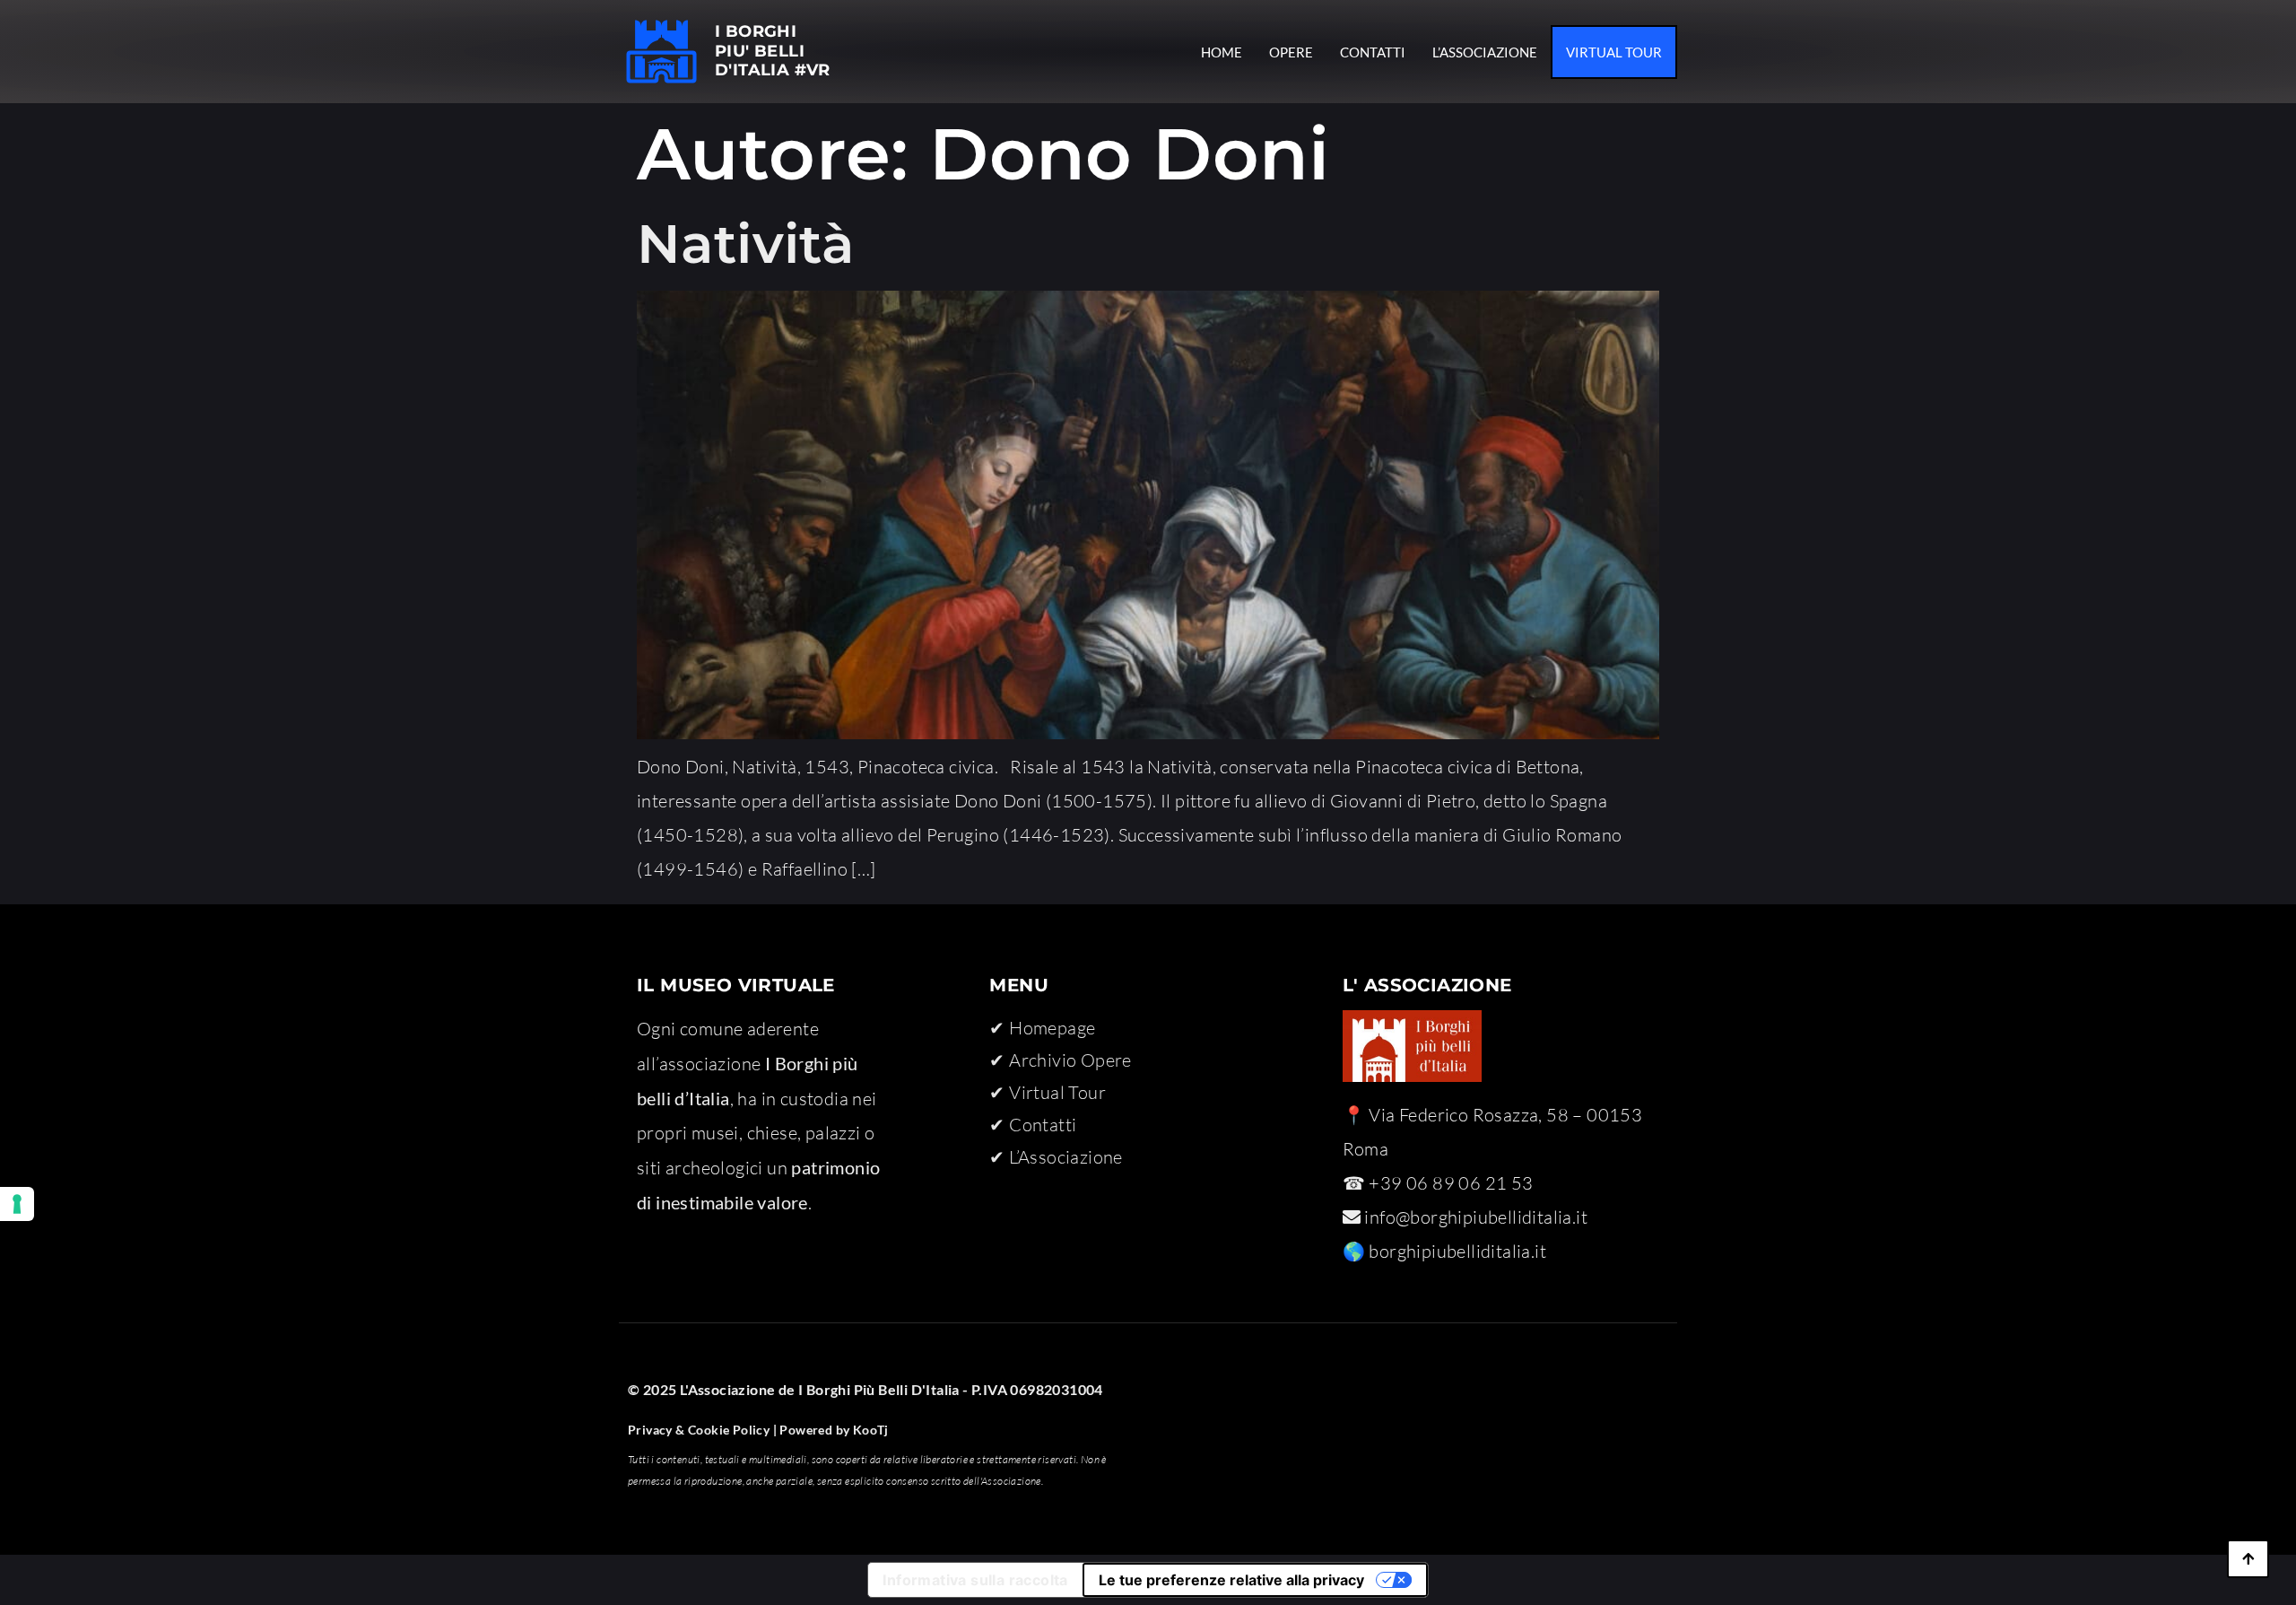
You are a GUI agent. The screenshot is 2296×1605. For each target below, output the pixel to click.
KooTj (869, 1430)
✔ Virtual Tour (1048, 1092)
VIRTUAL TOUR (1614, 52)
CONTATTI (1373, 52)
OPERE (1291, 52)
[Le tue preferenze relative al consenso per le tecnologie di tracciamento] (17, 1204)
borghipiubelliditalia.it (1457, 1251)
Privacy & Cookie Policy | (702, 1430)
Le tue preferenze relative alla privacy (1231, 1580)
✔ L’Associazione (1056, 1157)
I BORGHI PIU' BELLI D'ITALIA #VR (773, 51)
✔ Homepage (1042, 1028)
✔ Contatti (1033, 1125)
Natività (745, 244)
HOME (1222, 52)
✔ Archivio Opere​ (1060, 1060)
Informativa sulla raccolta (975, 1580)
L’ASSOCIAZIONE (1485, 52)
